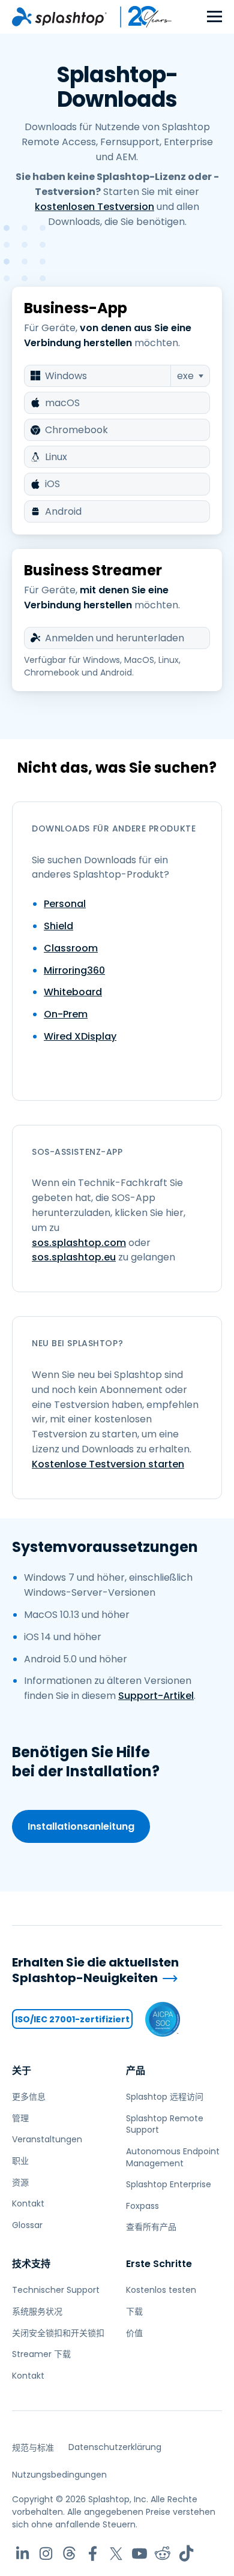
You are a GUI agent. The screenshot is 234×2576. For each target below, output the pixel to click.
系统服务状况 (37, 2311)
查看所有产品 (151, 2227)
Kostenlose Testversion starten (108, 1464)
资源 (20, 2182)
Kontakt (28, 2203)
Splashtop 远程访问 (165, 2097)
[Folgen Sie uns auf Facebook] (93, 2554)
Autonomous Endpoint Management (173, 2157)
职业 (20, 2161)
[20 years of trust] (140, 17)
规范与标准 (33, 2448)
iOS (52, 484)
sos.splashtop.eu (74, 1257)
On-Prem (66, 1014)
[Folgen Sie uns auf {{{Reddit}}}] (163, 2554)
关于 (22, 2071)
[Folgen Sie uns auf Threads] (69, 2554)
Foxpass (142, 2206)
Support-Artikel (156, 1696)
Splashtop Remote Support (165, 2124)
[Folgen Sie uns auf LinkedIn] (22, 2554)
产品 (136, 2071)
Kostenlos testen (161, 2290)
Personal (65, 904)
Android (63, 511)
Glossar (27, 2225)
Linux (56, 457)
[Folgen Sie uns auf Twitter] (116, 2554)
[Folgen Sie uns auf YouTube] (139, 2554)
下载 (134, 2311)
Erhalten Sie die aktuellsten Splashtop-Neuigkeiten (95, 1970)
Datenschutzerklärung (115, 2447)
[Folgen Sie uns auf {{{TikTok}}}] (186, 2554)
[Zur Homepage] (59, 17)
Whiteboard (73, 992)
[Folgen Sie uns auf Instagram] (46, 2554)
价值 (134, 2333)
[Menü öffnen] (214, 17)
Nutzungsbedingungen (59, 2475)
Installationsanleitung (81, 1826)
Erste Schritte (159, 2264)
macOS (62, 403)
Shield (58, 926)
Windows (66, 376)
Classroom (71, 948)
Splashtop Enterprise (169, 2184)
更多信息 (29, 2097)
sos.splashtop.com (79, 1243)
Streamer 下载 (41, 2354)
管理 (20, 2118)
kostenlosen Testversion (94, 207)
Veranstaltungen (47, 2139)
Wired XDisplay (80, 1036)
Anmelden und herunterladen (115, 638)
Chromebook (76, 430)
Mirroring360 (74, 970)
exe (185, 376)
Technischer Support (56, 2290)
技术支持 (31, 2264)
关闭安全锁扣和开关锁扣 (58, 2333)
